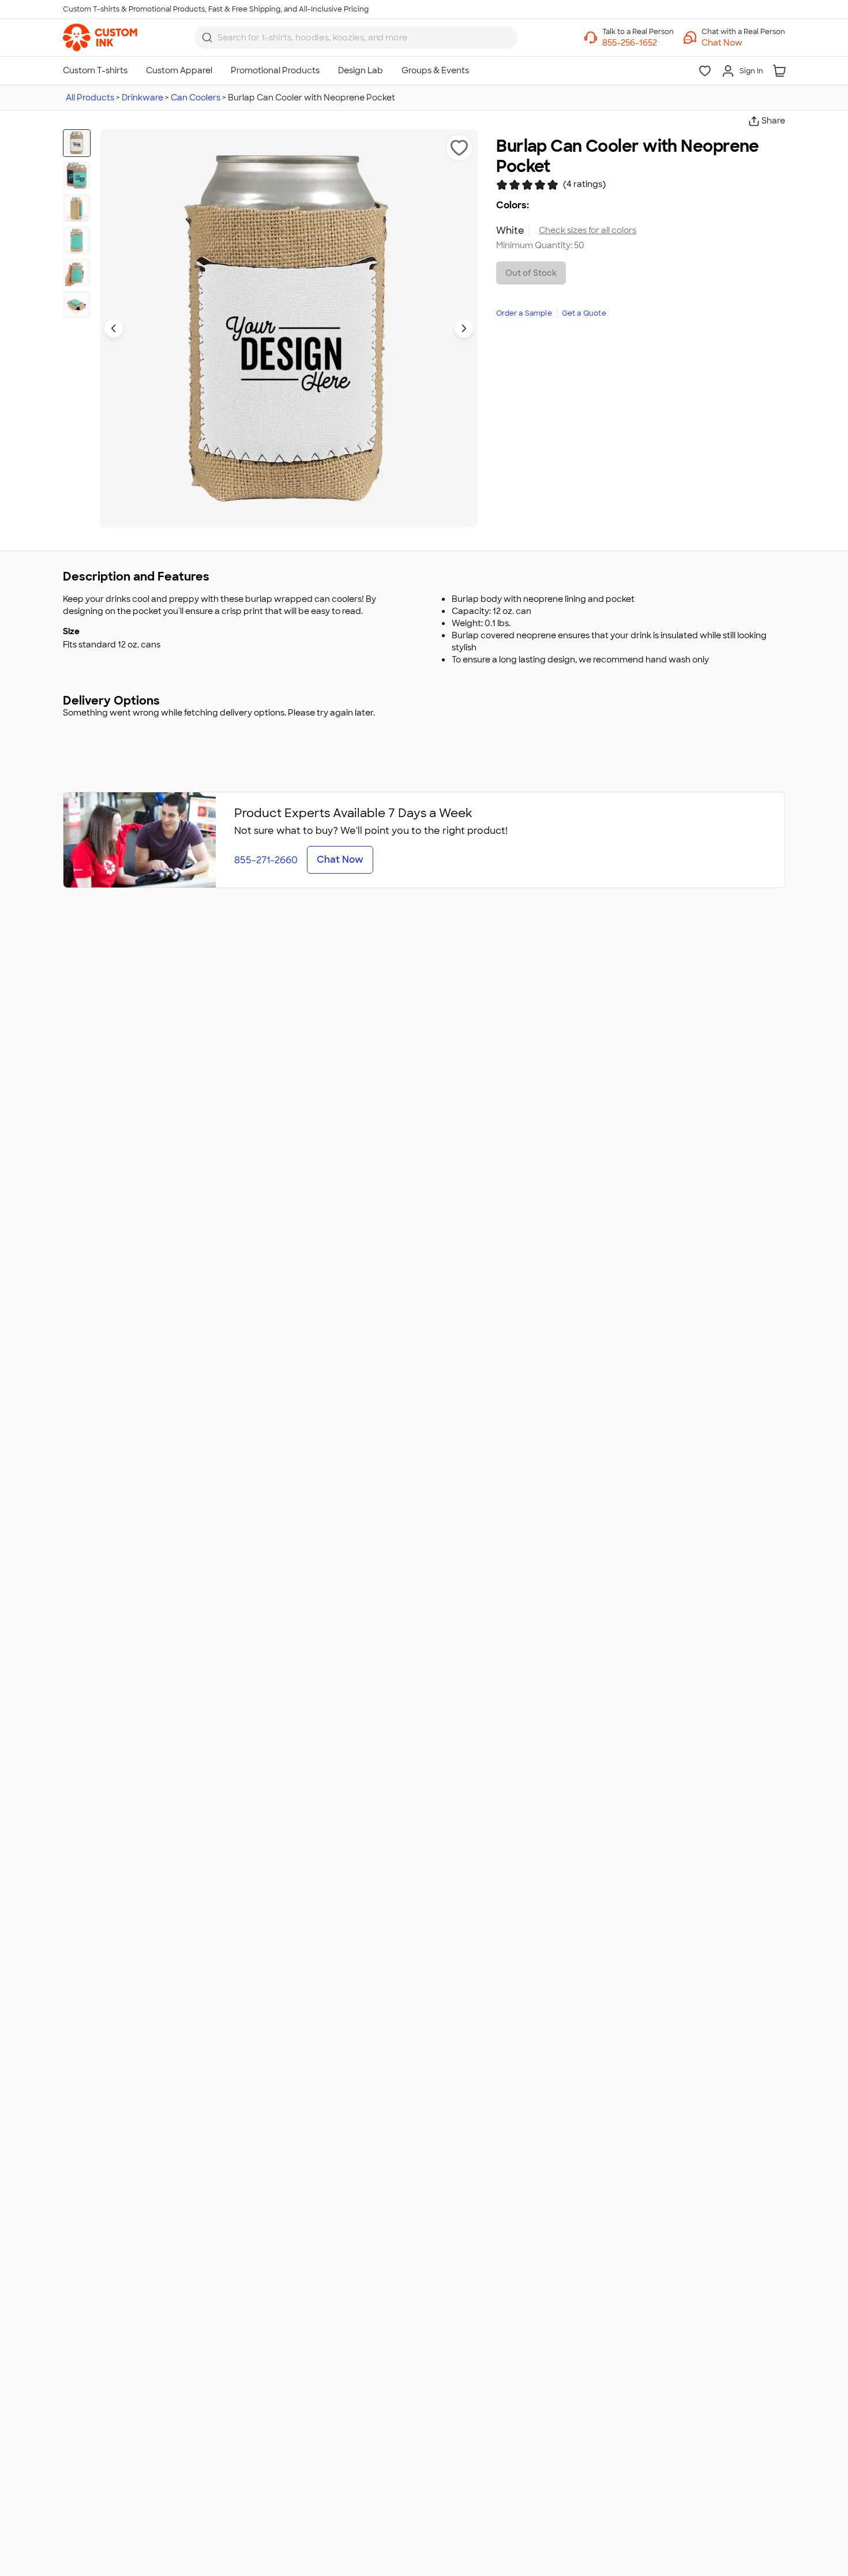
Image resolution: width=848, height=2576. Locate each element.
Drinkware (142, 98)
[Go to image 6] (77, 305)
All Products (90, 98)
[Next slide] (464, 328)
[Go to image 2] (77, 175)
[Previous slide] (114, 328)
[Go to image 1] (77, 143)
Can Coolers (196, 98)
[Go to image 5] (77, 272)
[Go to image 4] (77, 240)
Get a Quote (584, 313)
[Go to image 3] (77, 208)
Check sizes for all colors (588, 231)
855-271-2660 (266, 860)
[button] (743, 43)
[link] (100, 38)
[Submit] (207, 38)
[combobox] (356, 38)
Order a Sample (524, 313)
